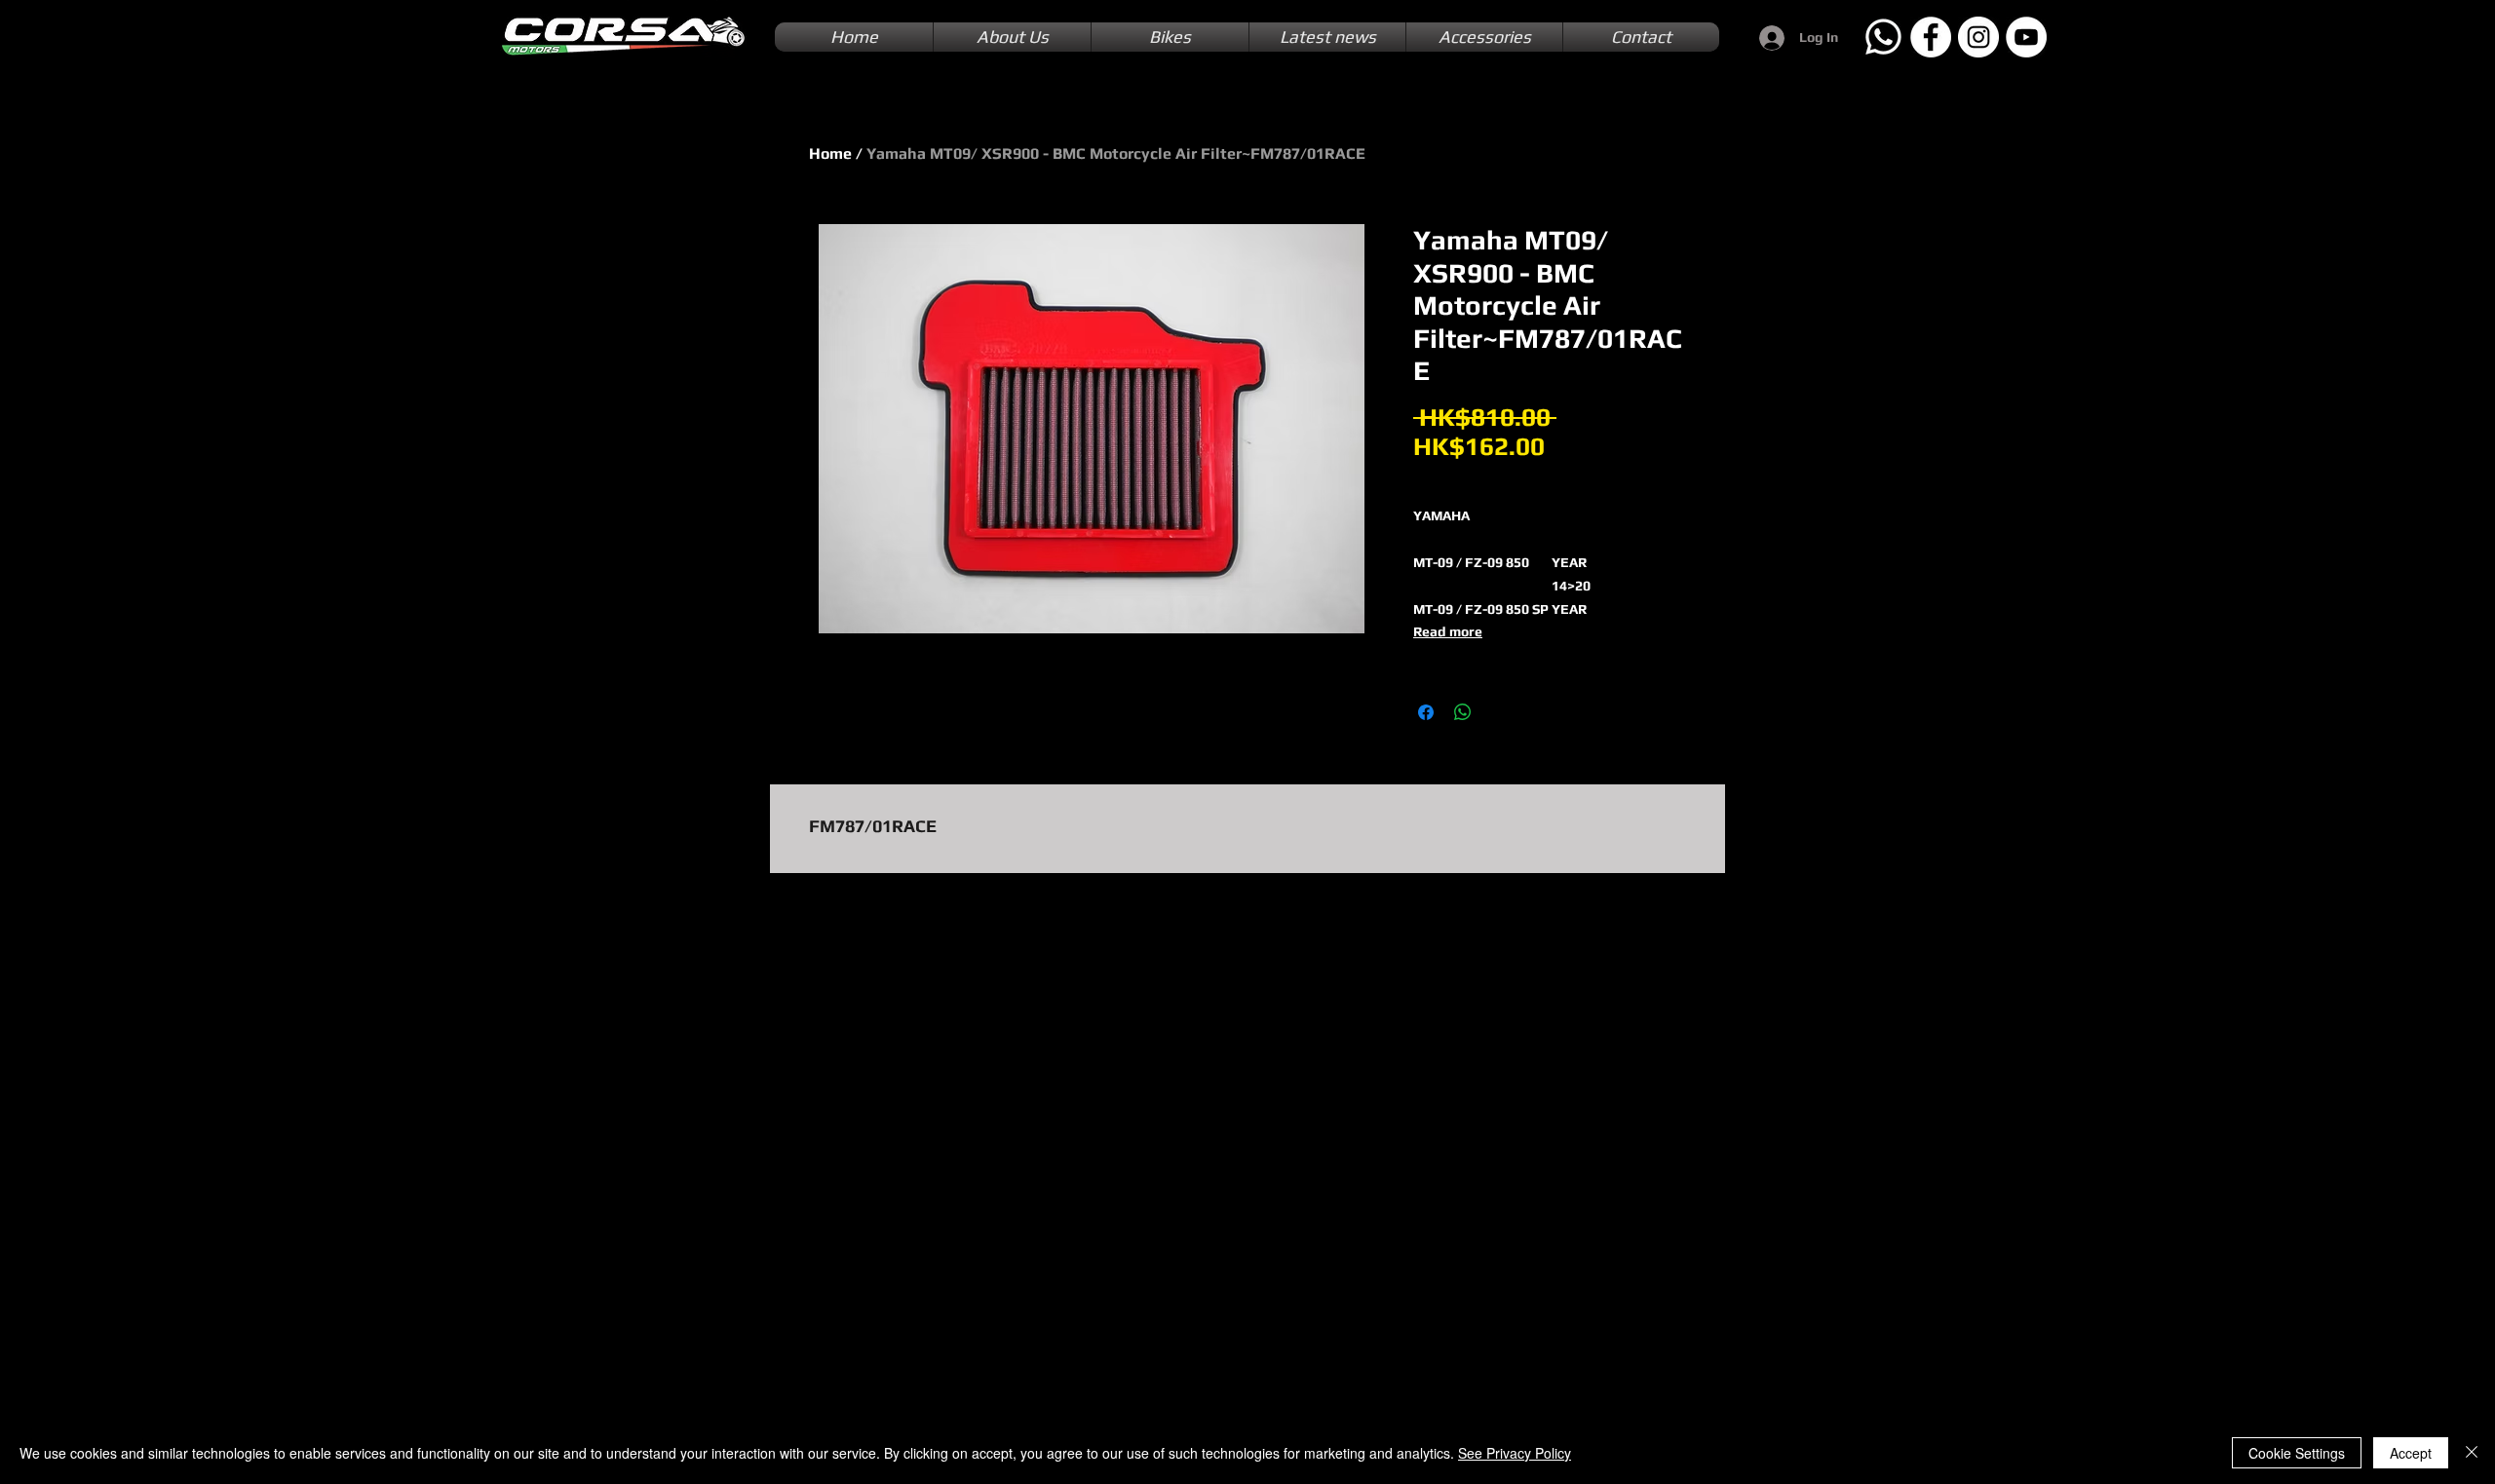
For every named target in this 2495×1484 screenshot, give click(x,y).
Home (830, 153)
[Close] (2472, 1453)
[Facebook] (1931, 37)
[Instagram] (1978, 37)
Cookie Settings (2297, 1453)
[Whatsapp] (1883, 37)
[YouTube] (2026, 37)
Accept (2411, 1453)
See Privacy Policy (1515, 1453)
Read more (1448, 631)
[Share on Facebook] (1426, 712)
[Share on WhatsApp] (1463, 712)
